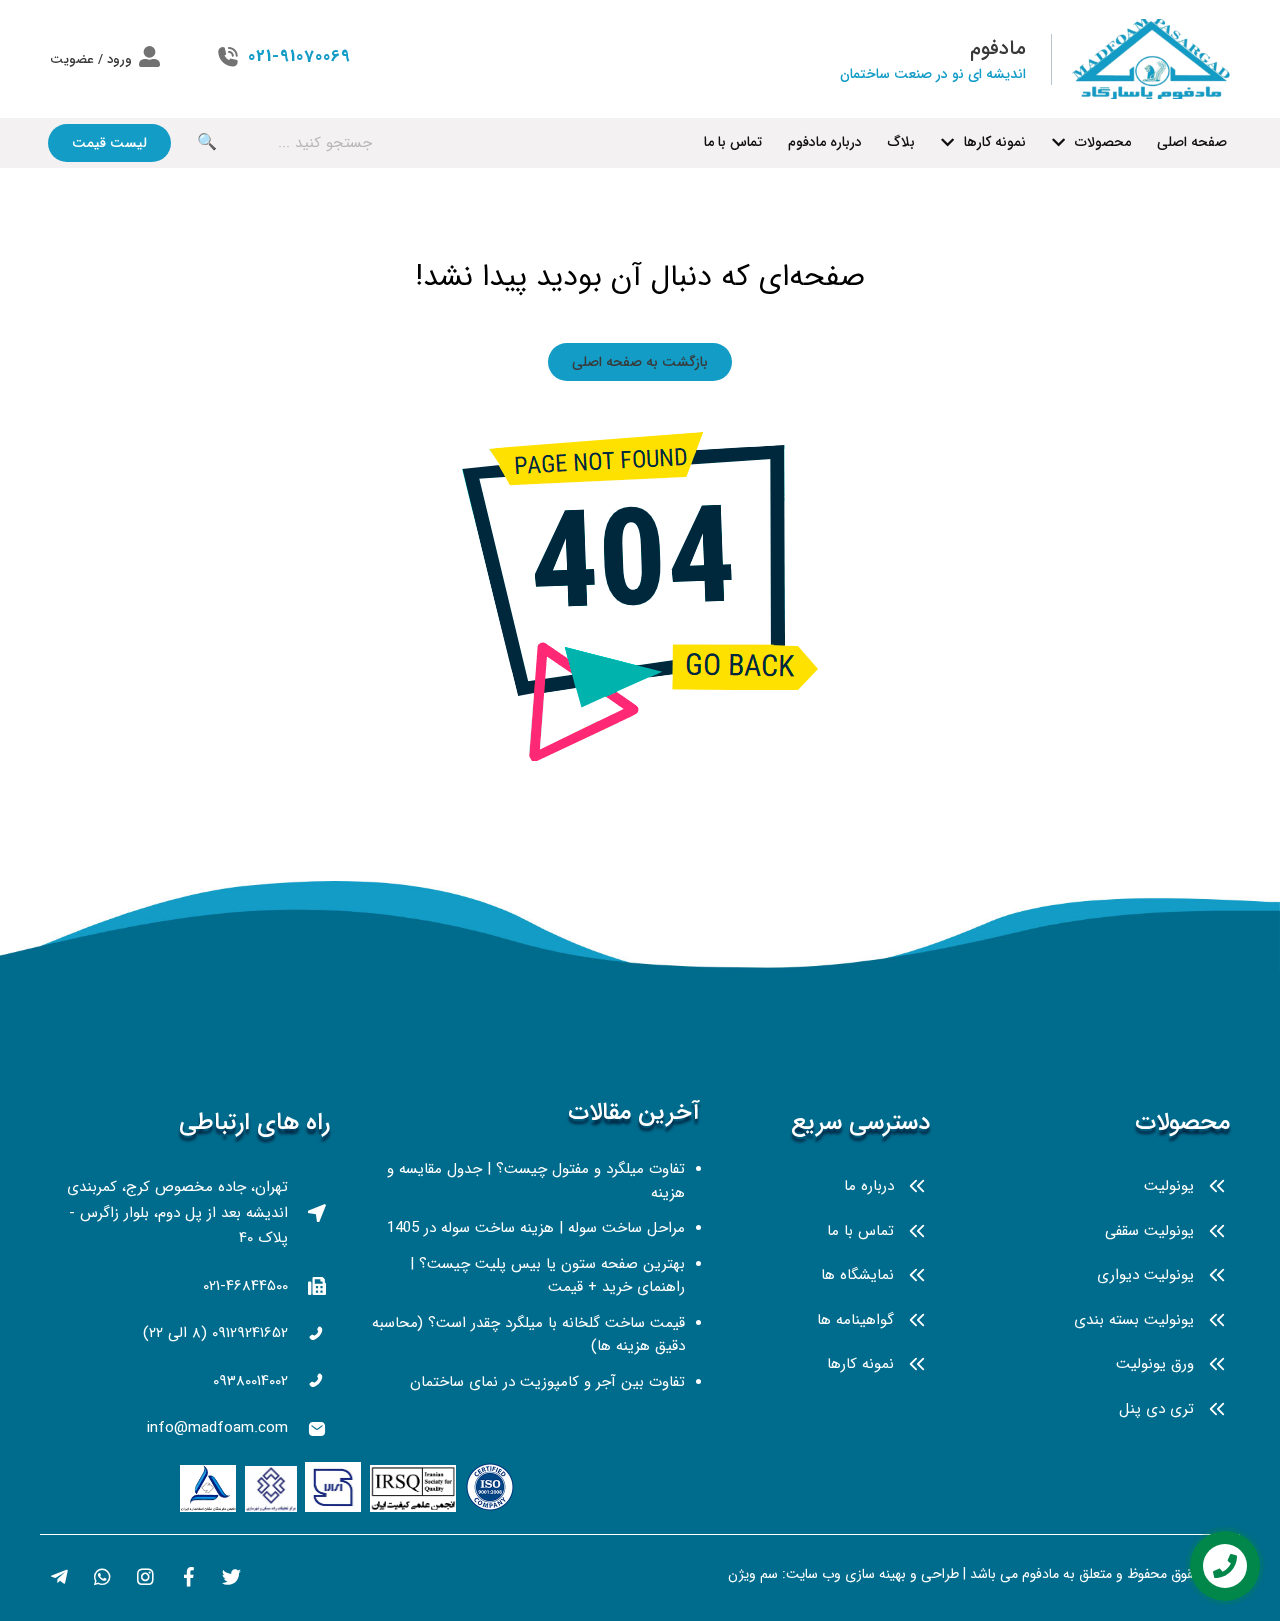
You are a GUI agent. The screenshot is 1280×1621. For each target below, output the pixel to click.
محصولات (1103, 142)
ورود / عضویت (91, 59)
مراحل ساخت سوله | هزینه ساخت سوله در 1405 (536, 1228)
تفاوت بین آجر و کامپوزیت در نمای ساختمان (547, 1382)
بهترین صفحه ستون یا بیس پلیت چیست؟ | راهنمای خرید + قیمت (547, 1276)
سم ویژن (753, 1574)
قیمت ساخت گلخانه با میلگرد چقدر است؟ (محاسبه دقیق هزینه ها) (528, 1335)
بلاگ (901, 142)
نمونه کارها (995, 142)
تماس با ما (733, 142)
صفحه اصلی (1192, 142)
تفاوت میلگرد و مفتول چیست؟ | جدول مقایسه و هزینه (536, 1181)
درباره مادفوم (825, 142)
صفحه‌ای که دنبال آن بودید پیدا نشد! (640, 277)
